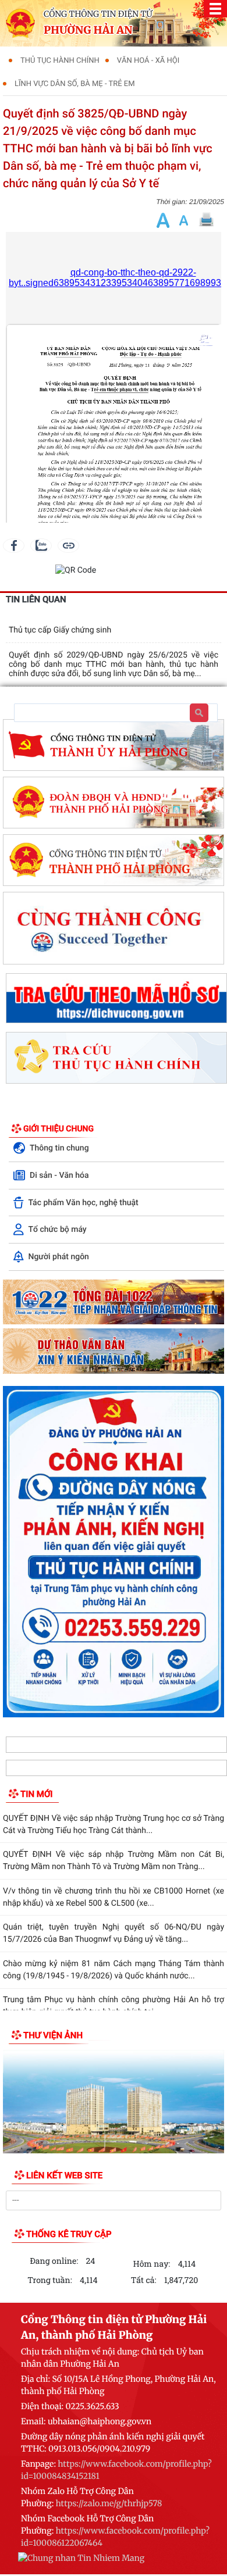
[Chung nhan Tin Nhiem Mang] (81, 2560)
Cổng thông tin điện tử (98, 14)
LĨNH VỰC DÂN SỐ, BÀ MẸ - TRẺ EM (75, 84)
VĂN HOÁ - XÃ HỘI (148, 61)
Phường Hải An (88, 30)
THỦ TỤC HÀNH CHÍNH (60, 61)
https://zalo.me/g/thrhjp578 (109, 2503)
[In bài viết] (206, 220)
